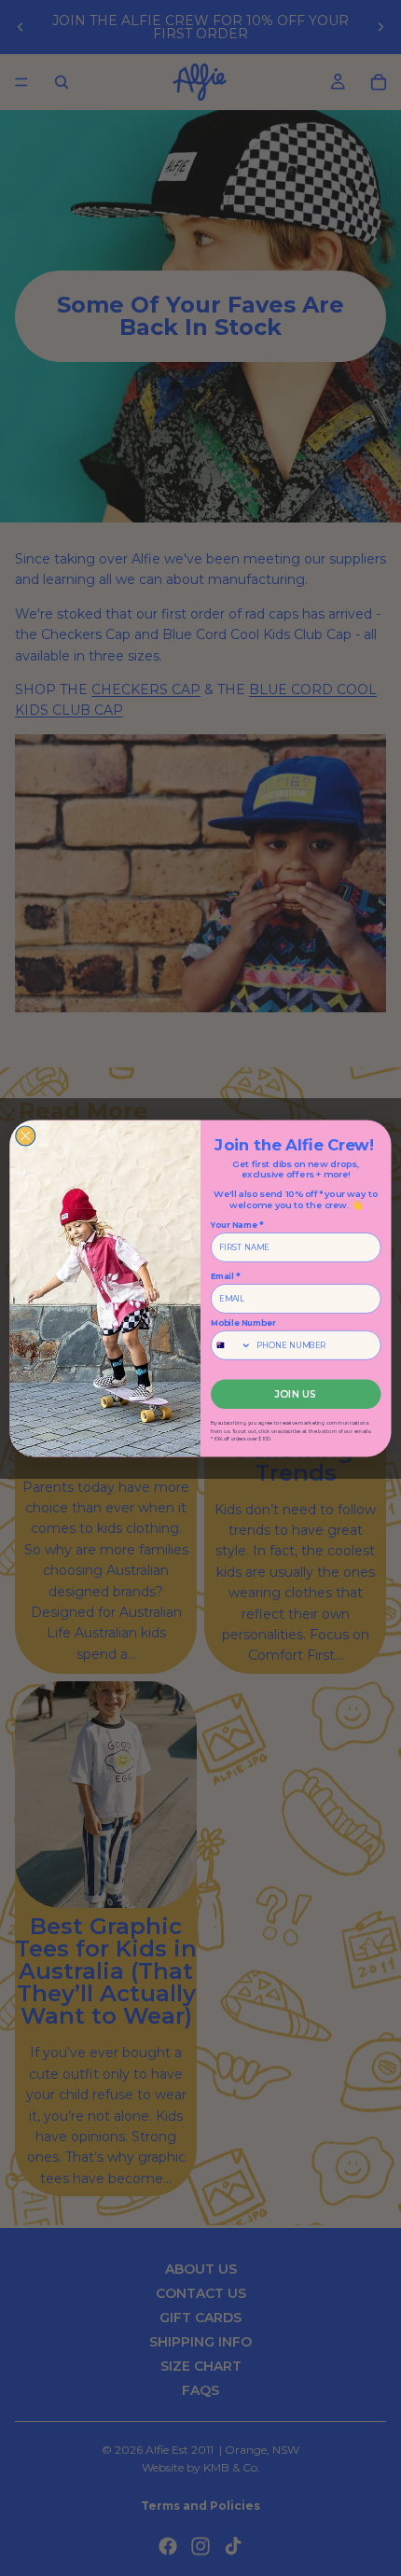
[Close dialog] (26, 1135)
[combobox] (232, 1344)
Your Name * (237, 1225)
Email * (225, 1276)
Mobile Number (243, 1322)
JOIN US (296, 1393)
